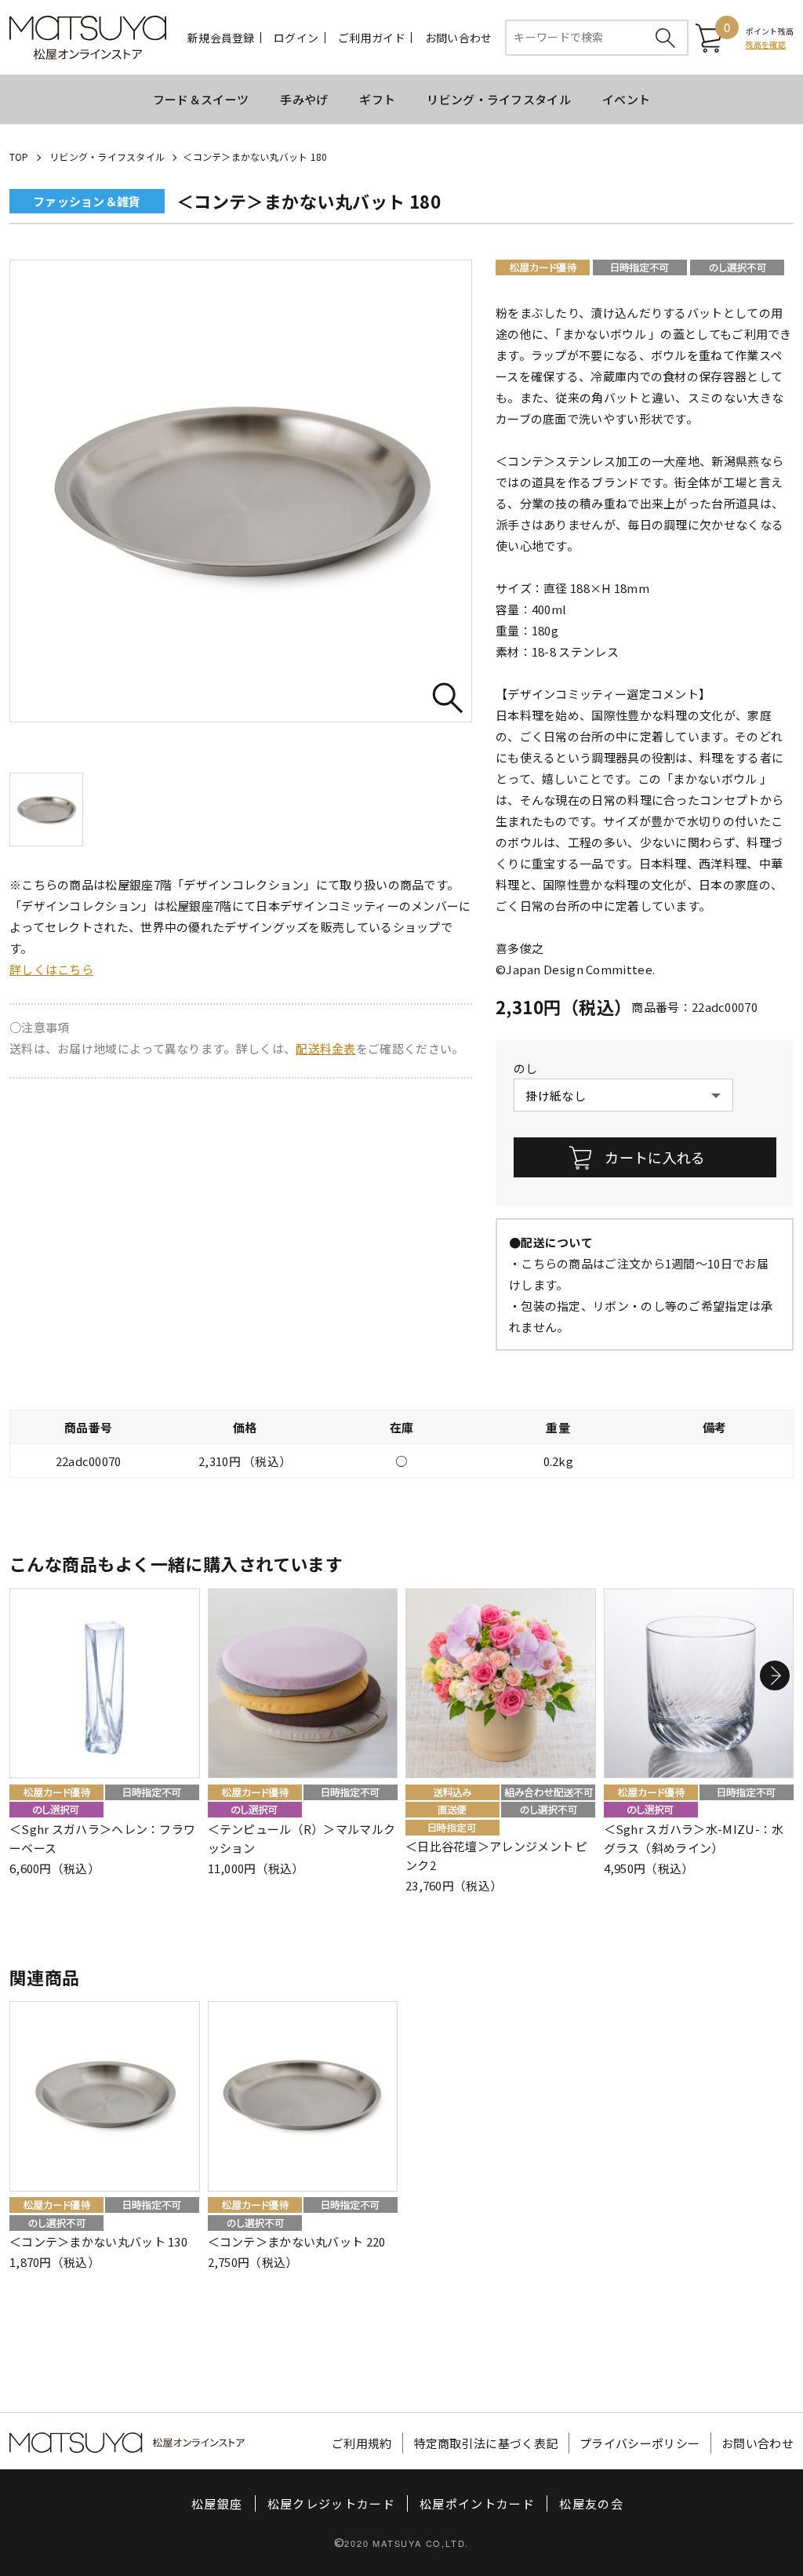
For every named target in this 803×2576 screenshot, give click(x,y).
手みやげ (304, 99)
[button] (775, 1675)
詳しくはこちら (51, 969)
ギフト (377, 99)
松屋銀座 (217, 2503)
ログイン (296, 38)
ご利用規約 (362, 2443)
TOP (19, 156)
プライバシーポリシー (639, 2443)
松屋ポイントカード (477, 2503)
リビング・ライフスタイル (499, 99)
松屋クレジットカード (332, 2503)
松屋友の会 (591, 2503)
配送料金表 (326, 1048)
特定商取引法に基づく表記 (486, 2443)
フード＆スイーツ (201, 99)
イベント (626, 99)
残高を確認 (766, 44)
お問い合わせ (459, 38)
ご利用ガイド (372, 38)
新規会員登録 (221, 38)
